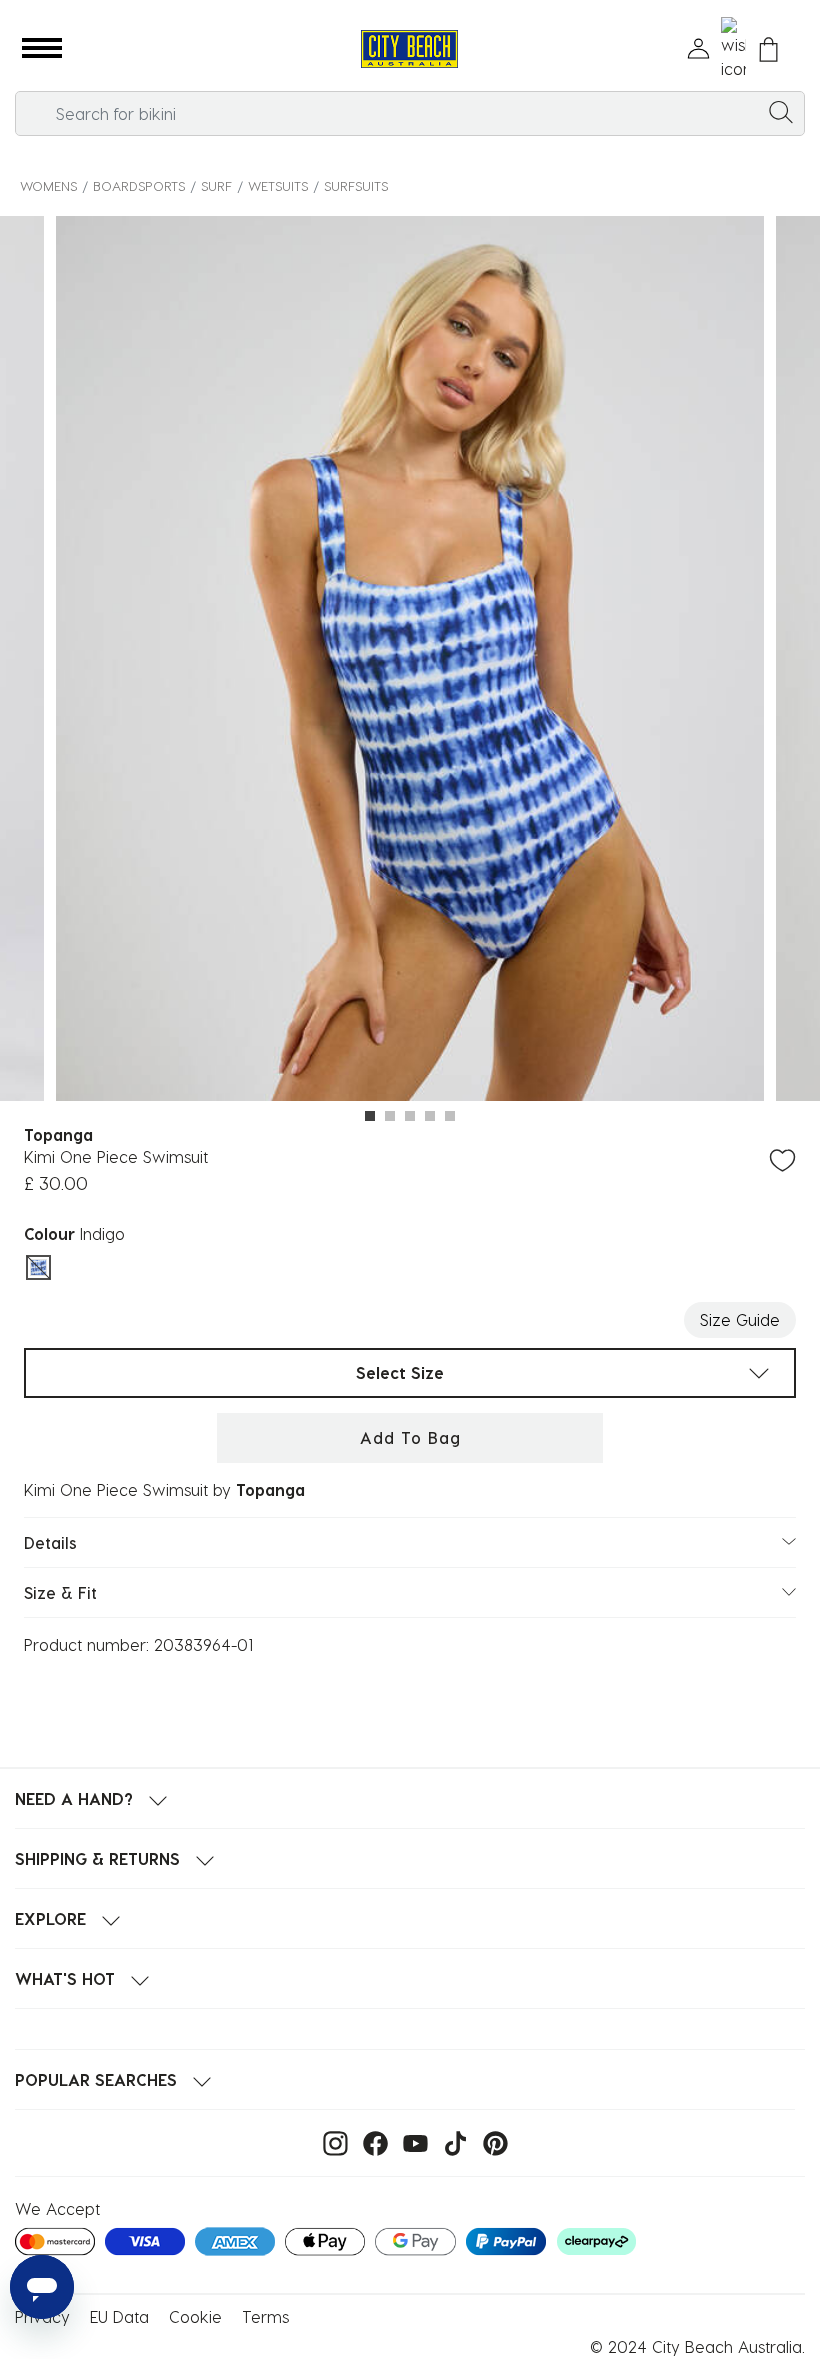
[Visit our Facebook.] (370, 2141)
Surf (216, 185)
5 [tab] (450, 1116)
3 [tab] (410, 1116)
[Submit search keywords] (781, 111)
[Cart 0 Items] (768, 49)
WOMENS (48, 185)
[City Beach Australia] (409, 49)
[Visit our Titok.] (450, 2141)
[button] (42, 49)
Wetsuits (278, 185)
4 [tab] (430, 1116)
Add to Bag (410, 1437)
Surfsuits (356, 185)
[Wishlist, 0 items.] (733, 49)
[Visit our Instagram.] (330, 2141)
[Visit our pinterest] (490, 2141)
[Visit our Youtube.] (410, 2141)
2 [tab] (390, 1116)
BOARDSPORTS (139, 185)
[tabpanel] (410, 661)
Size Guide (740, 1319)
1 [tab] (370, 1116)
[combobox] (410, 113)
